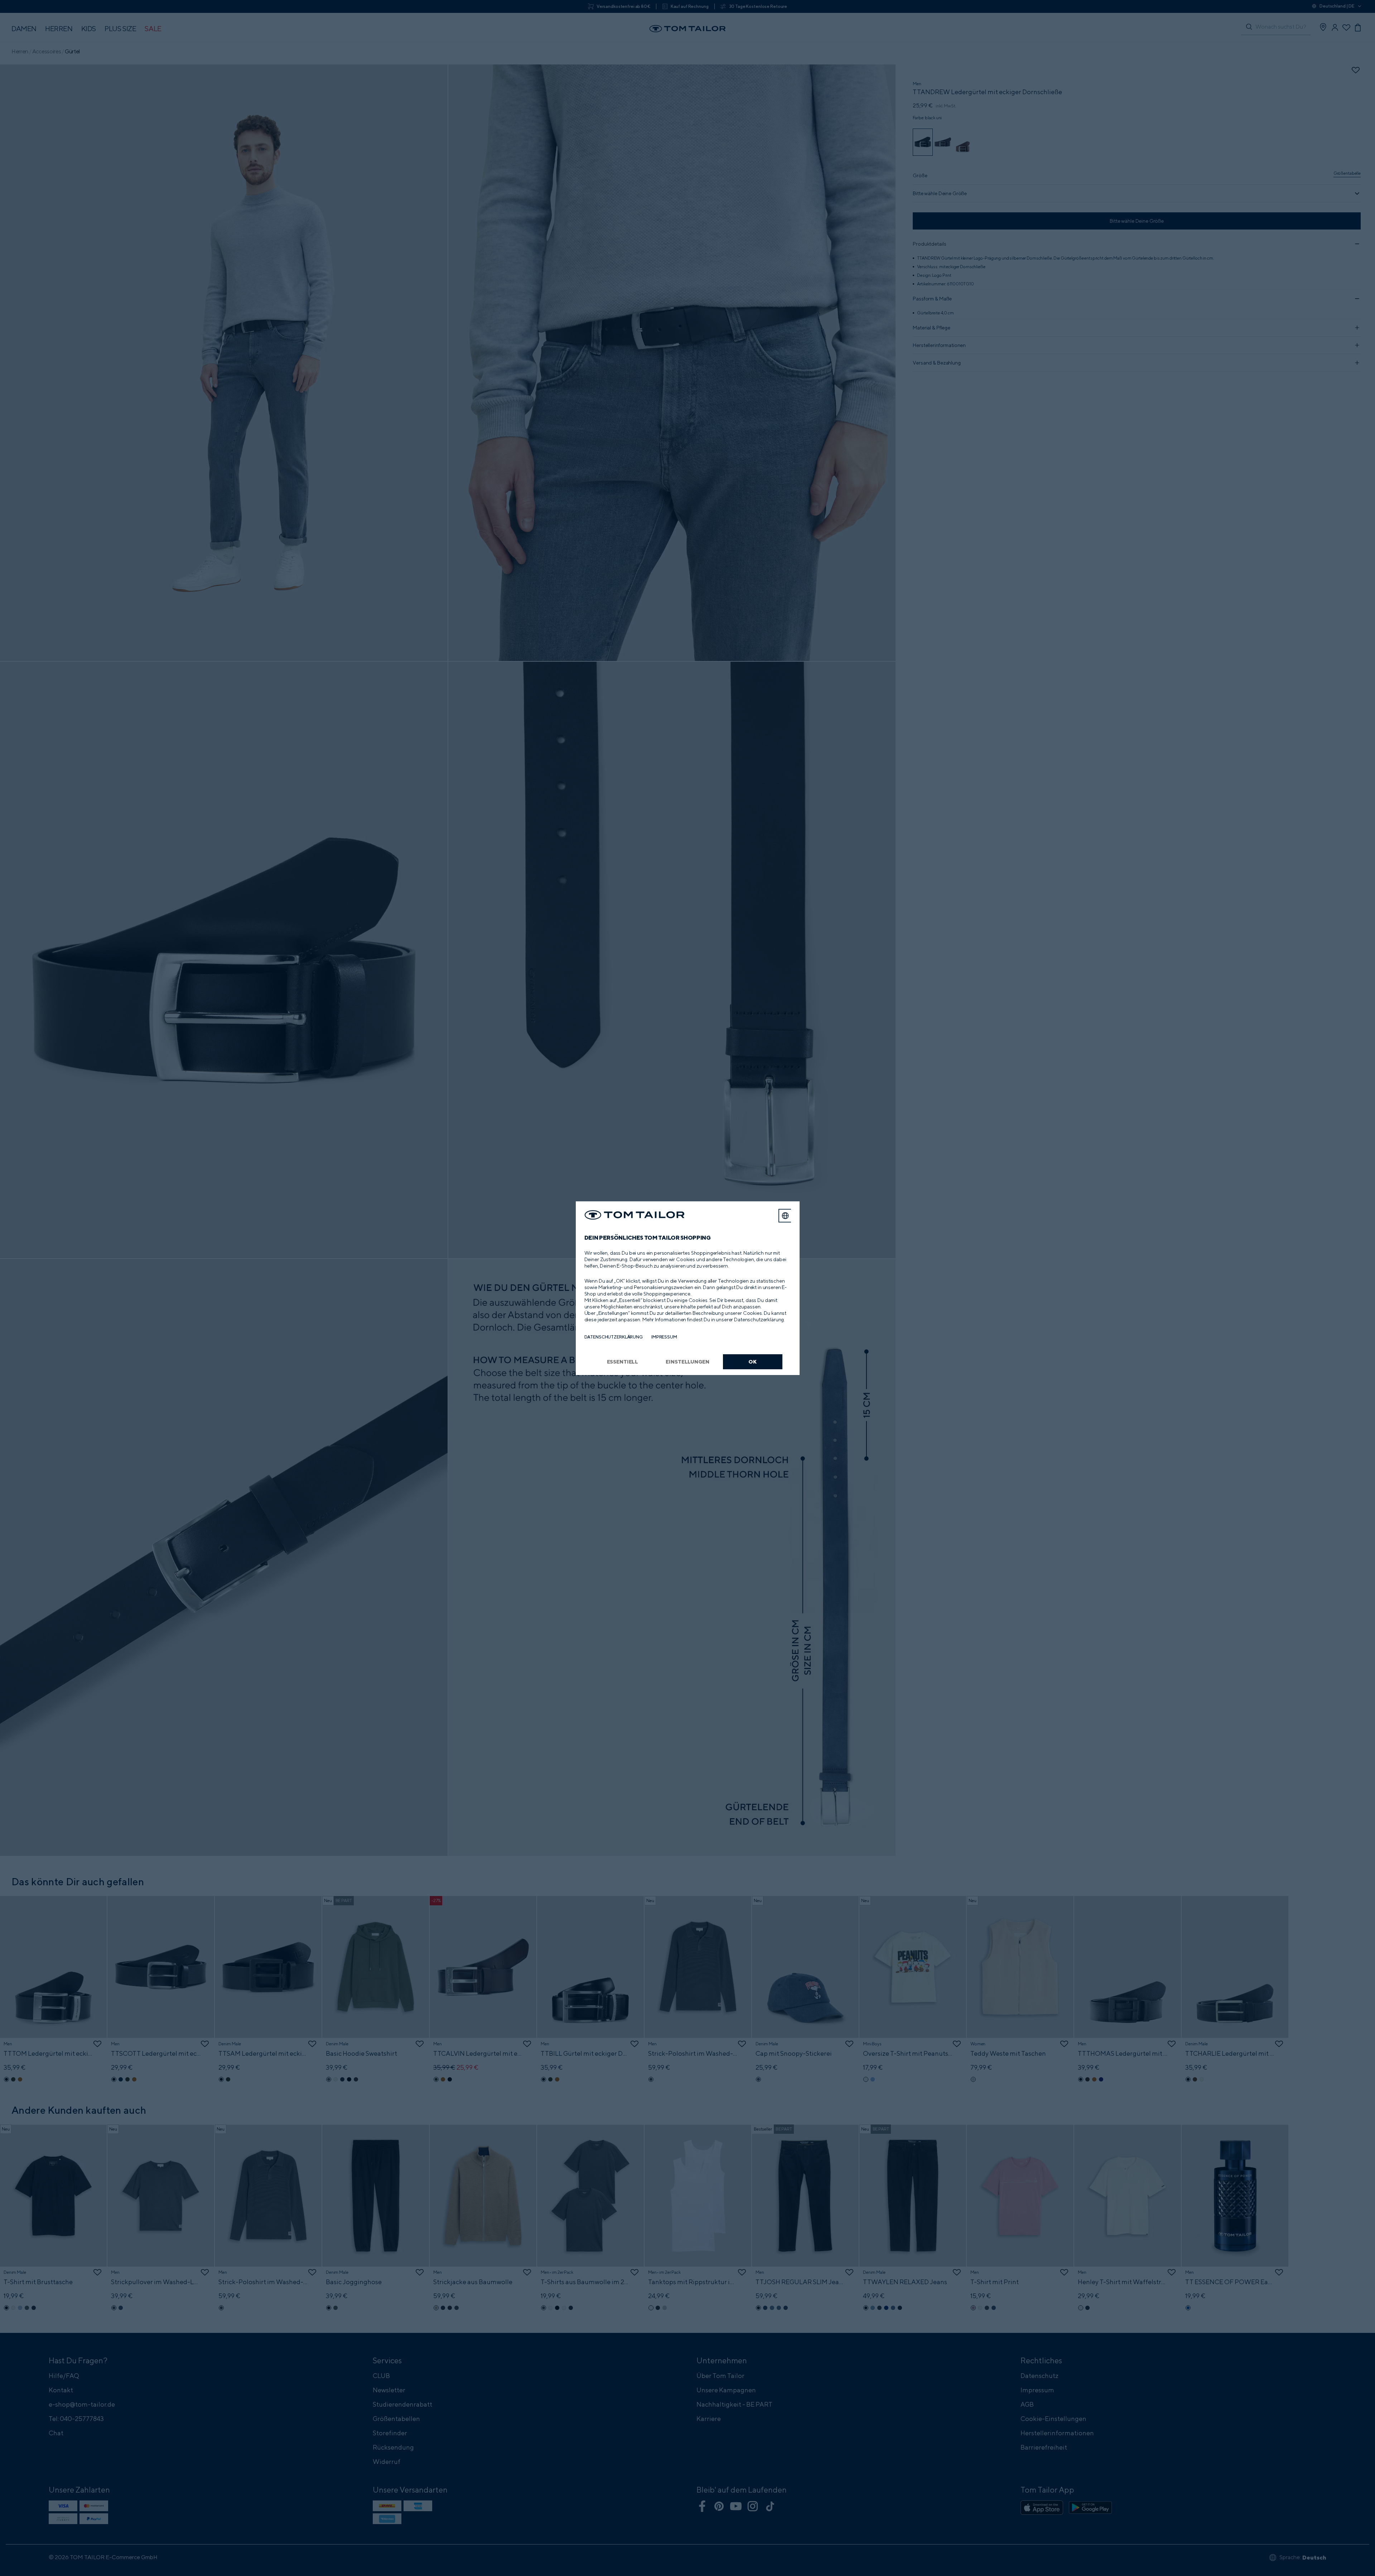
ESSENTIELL (623, 1362)
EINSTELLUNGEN (687, 1362)
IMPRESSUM (664, 1337)
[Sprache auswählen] (785, 1216)
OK (752, 1362)
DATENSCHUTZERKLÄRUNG (614, 1337)
